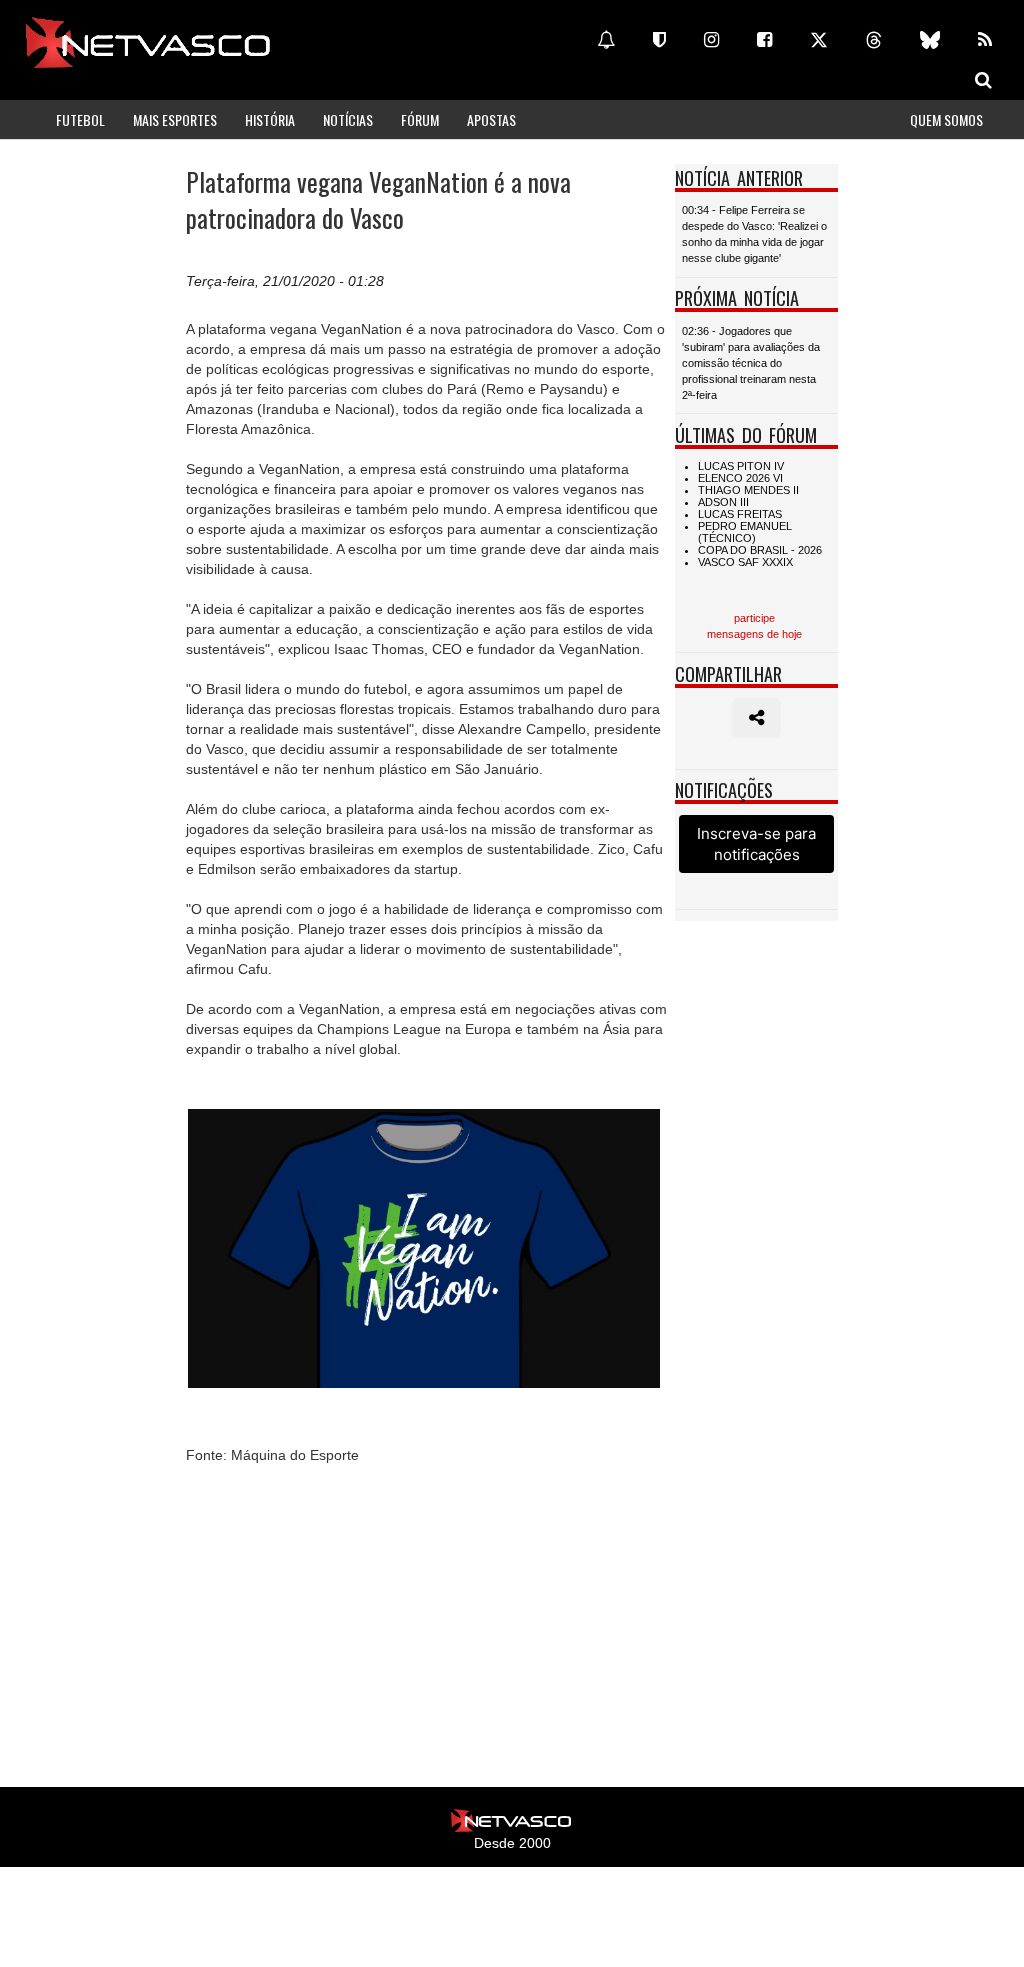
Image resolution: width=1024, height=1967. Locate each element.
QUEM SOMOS (946, 119)
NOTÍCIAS (348, 119)
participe (754, 618)
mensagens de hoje (754, 634)
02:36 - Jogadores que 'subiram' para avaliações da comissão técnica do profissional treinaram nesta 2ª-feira (751, 363)
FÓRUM (420, 119)
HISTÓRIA (270, 119)
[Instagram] (711, 40)
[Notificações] (606, 40)
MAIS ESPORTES (175, 119)
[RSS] (985, 40)
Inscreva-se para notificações (756, 844)
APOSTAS (491, 119)
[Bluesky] (930, 40)
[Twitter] (819, 40)
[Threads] (874, 40)
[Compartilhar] (756, 718)
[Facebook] (764, 40)
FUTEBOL (80, 119)
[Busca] (983, 80)
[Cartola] (659, 40)
